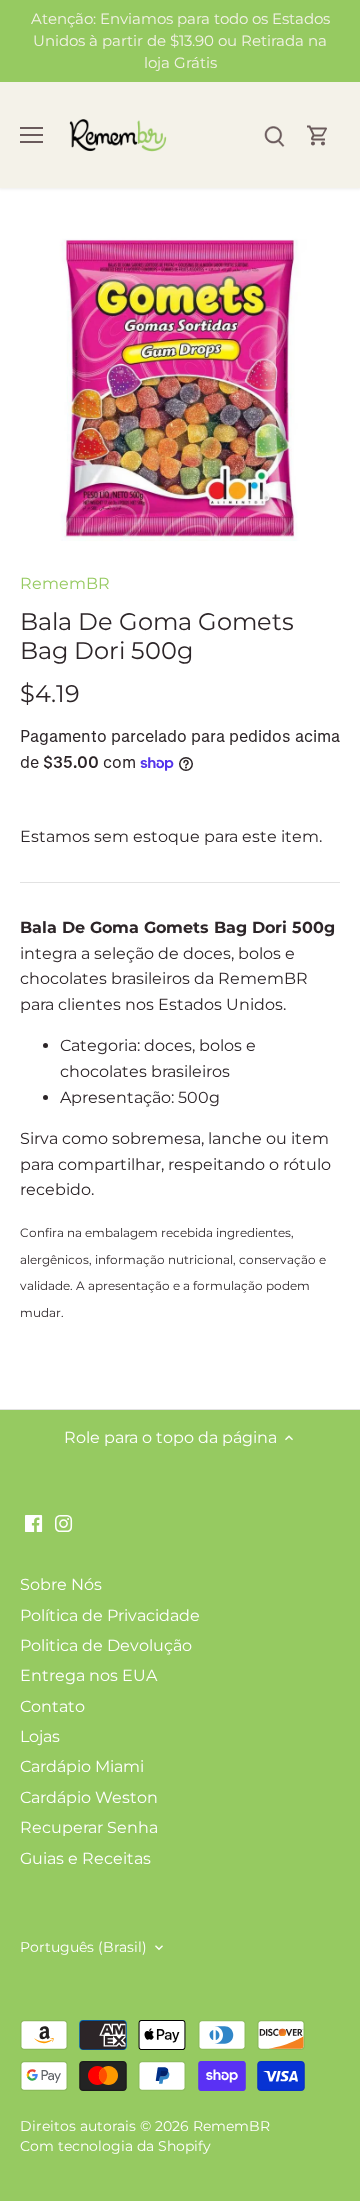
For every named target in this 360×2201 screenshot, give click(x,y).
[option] (180, 388)
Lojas (40, 1736)
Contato (52, 1706)
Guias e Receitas (85, 1858)
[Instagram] (63, 1523)
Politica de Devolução (106, 1645)
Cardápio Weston (89, 1797)
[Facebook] (33, 1523)
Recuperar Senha (89, 1827)
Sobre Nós (61, 1584)
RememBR (65, 583)
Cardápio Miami (82, 1766)
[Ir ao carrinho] (318, 135)
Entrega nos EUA (88, 1675)
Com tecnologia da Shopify (115, 2146)
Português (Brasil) (83, 1947)
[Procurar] (274, 135)
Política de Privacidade (110, 1615)
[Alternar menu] (31, 135)
